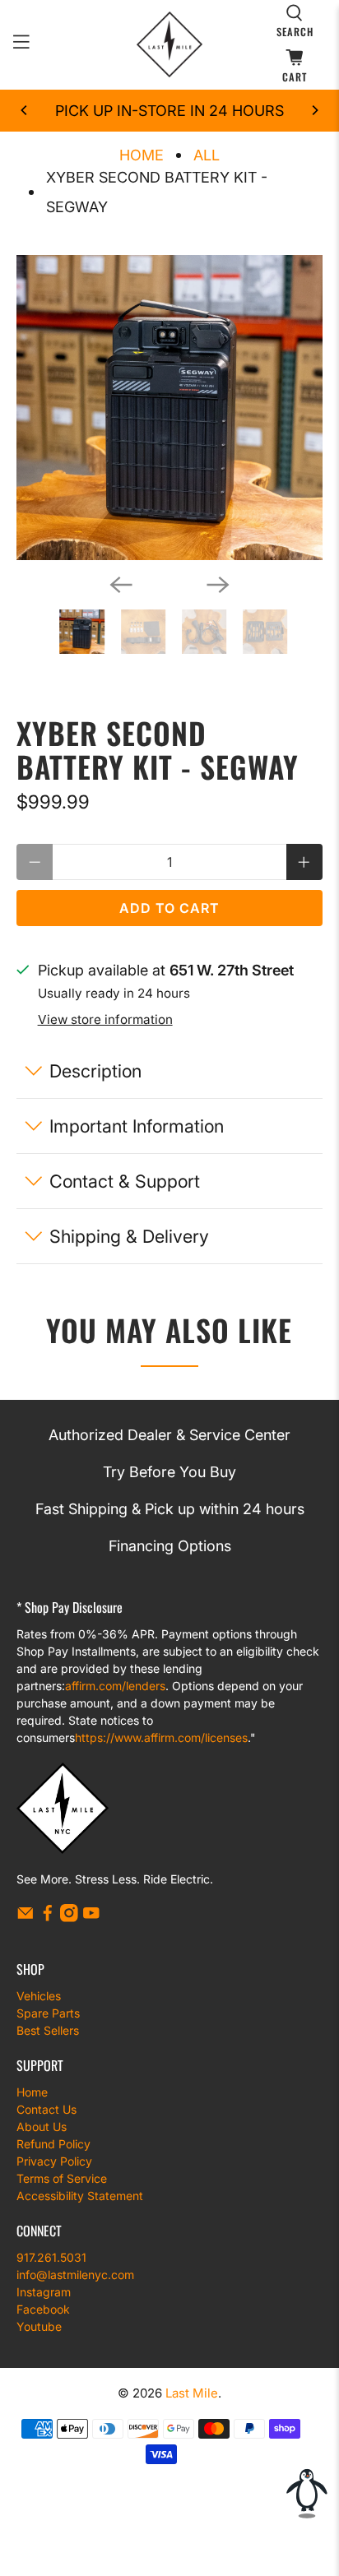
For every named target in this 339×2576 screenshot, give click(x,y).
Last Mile (192, 2393)
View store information (105, 1019)
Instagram (44, 2292)
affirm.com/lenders (115, 1686)
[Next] (314, 110)
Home (142, 155)
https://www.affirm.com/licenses (161, 1737)
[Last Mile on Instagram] (69, 1918)
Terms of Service (62, 2178)
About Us (42, 2127)
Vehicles (39, 1996)
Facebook (43, 2309)
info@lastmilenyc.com (75, 2275)
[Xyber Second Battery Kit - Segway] (169, 408)
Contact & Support (125, 1181)
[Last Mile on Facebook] (48, 1918)
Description (95, 1071)
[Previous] (25, 110)
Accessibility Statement (80, 2196)
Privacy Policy (54, 2161)
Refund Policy (53, 2144)
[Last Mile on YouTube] (91, 1918)
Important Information (137, 1126)
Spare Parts (48, 2013)
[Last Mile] (169, 44)
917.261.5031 (51, 2257)
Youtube (39, 2326)
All (207, 155)
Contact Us (46, 2109)
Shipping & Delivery (129, 1236)
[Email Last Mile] (26, 1918)
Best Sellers (48, 2030)
